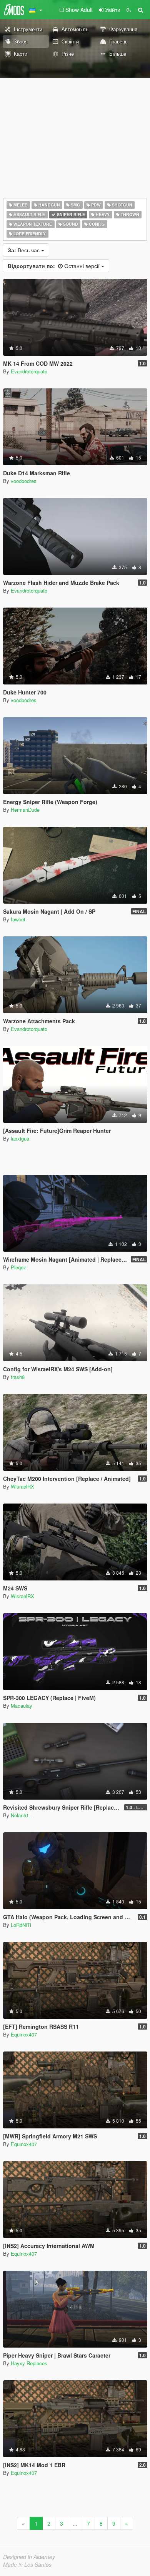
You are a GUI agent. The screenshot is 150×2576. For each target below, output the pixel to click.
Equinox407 (24, 2034)
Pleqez (18, 1267)
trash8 (18, 1377)
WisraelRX (22, 1486)
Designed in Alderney (29, 2557)
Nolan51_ (21, 1815)
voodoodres (24, 481)
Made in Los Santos (27, 2564)
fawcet (18, 919)
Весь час (24, 250)
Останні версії (54, 266)
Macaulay (22, 1706)
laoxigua (20, 1138)
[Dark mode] (129, 10)
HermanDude (25, 810)
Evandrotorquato (29, 371)
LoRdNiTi (21, 1925)
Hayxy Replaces (29, 2363)
